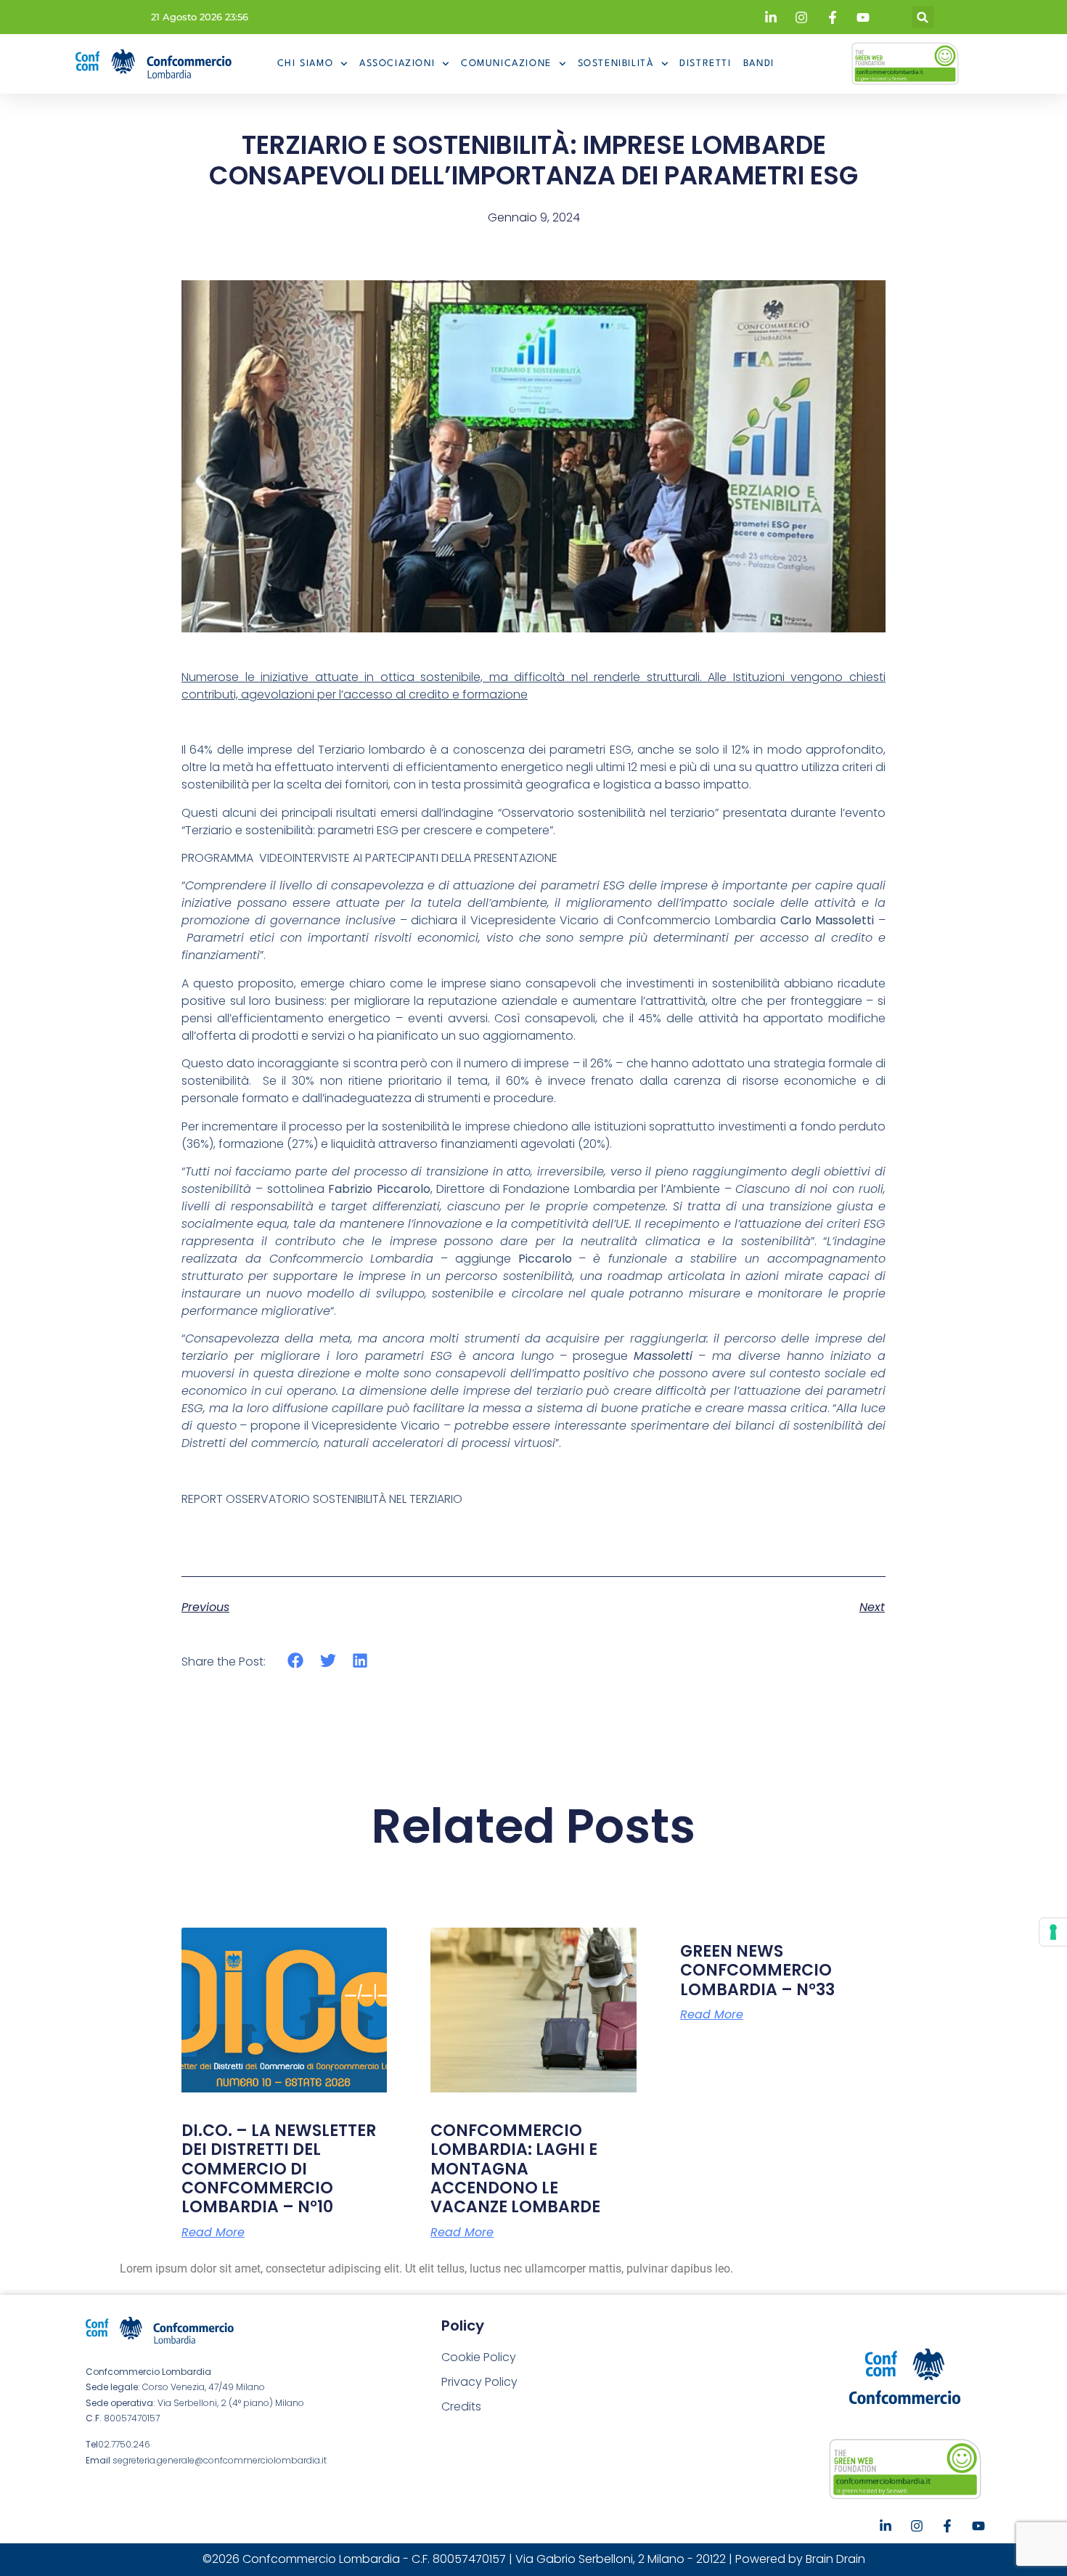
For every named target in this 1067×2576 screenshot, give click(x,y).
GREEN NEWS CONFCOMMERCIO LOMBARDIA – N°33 (757, 1970)
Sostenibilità (616, 64)
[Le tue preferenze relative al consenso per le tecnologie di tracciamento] (1053, 1932)
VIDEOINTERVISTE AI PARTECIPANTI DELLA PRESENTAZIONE (408, 858)
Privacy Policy (479, 2382)
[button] (923, 17)
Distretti (705, 64)
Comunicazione (506, 64)
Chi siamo (305, 64)
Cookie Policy (479, 2357)
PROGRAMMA (217, 858)
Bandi (759, 64)
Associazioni (397, 64)
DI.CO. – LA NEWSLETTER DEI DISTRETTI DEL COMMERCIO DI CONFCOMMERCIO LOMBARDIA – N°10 (279, 2169)
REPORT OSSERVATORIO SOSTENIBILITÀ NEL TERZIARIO (322, 1499)
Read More (213, 2233)
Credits (461, 2406)
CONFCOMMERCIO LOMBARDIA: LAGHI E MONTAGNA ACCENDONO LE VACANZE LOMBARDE (515, 2169)
